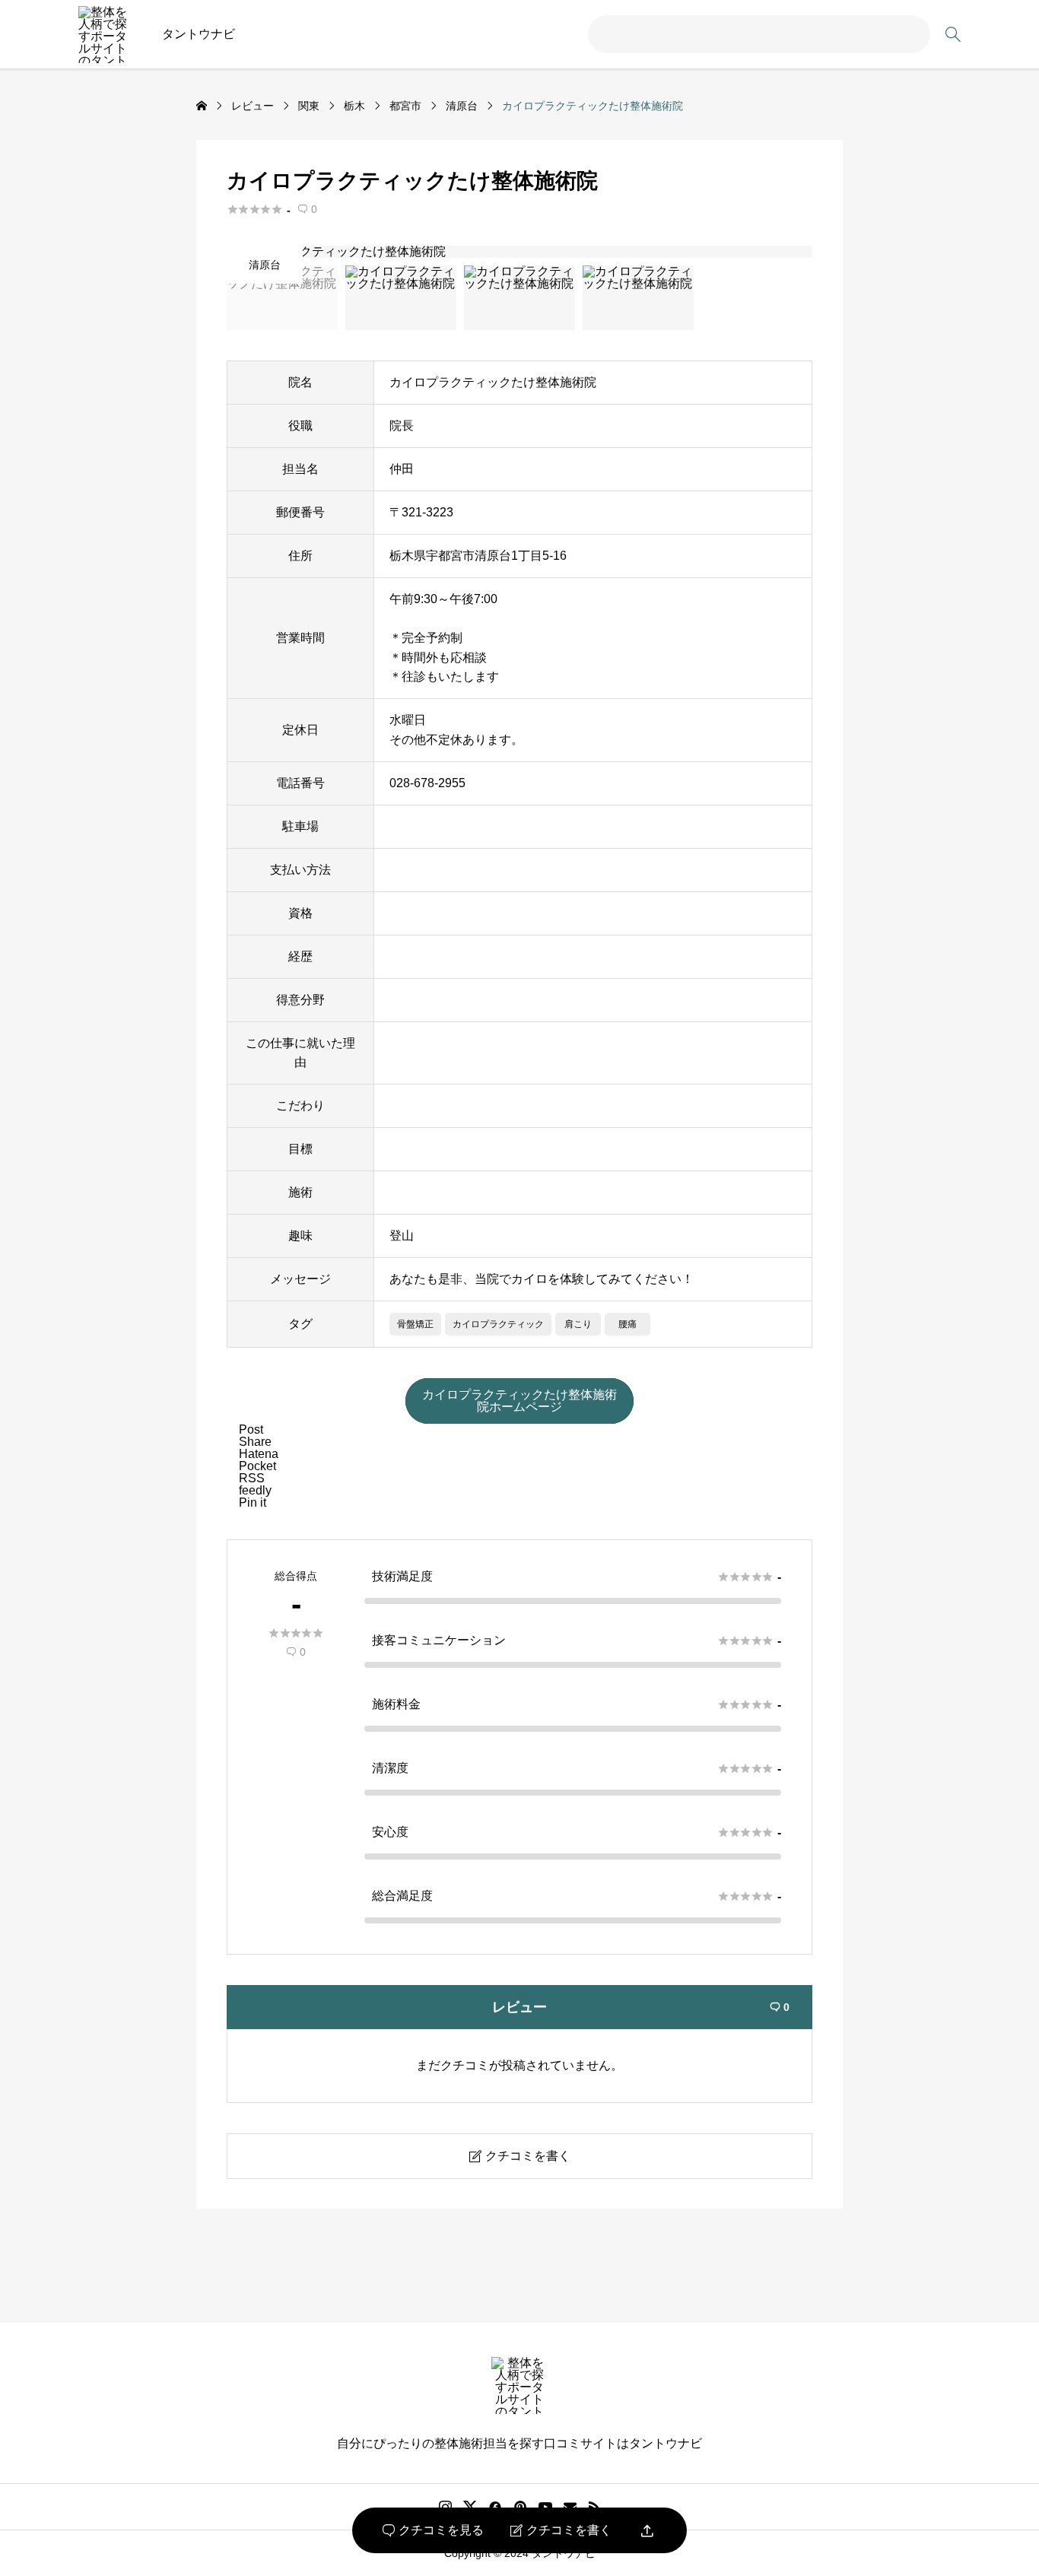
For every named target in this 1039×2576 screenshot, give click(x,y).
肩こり (578, 1324)
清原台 (265, 265)
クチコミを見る (433, 2530)
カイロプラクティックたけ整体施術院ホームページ (519, 1401)
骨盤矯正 (415, 1324)
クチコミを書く (561, 2530)
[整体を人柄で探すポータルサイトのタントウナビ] (107, 35)
